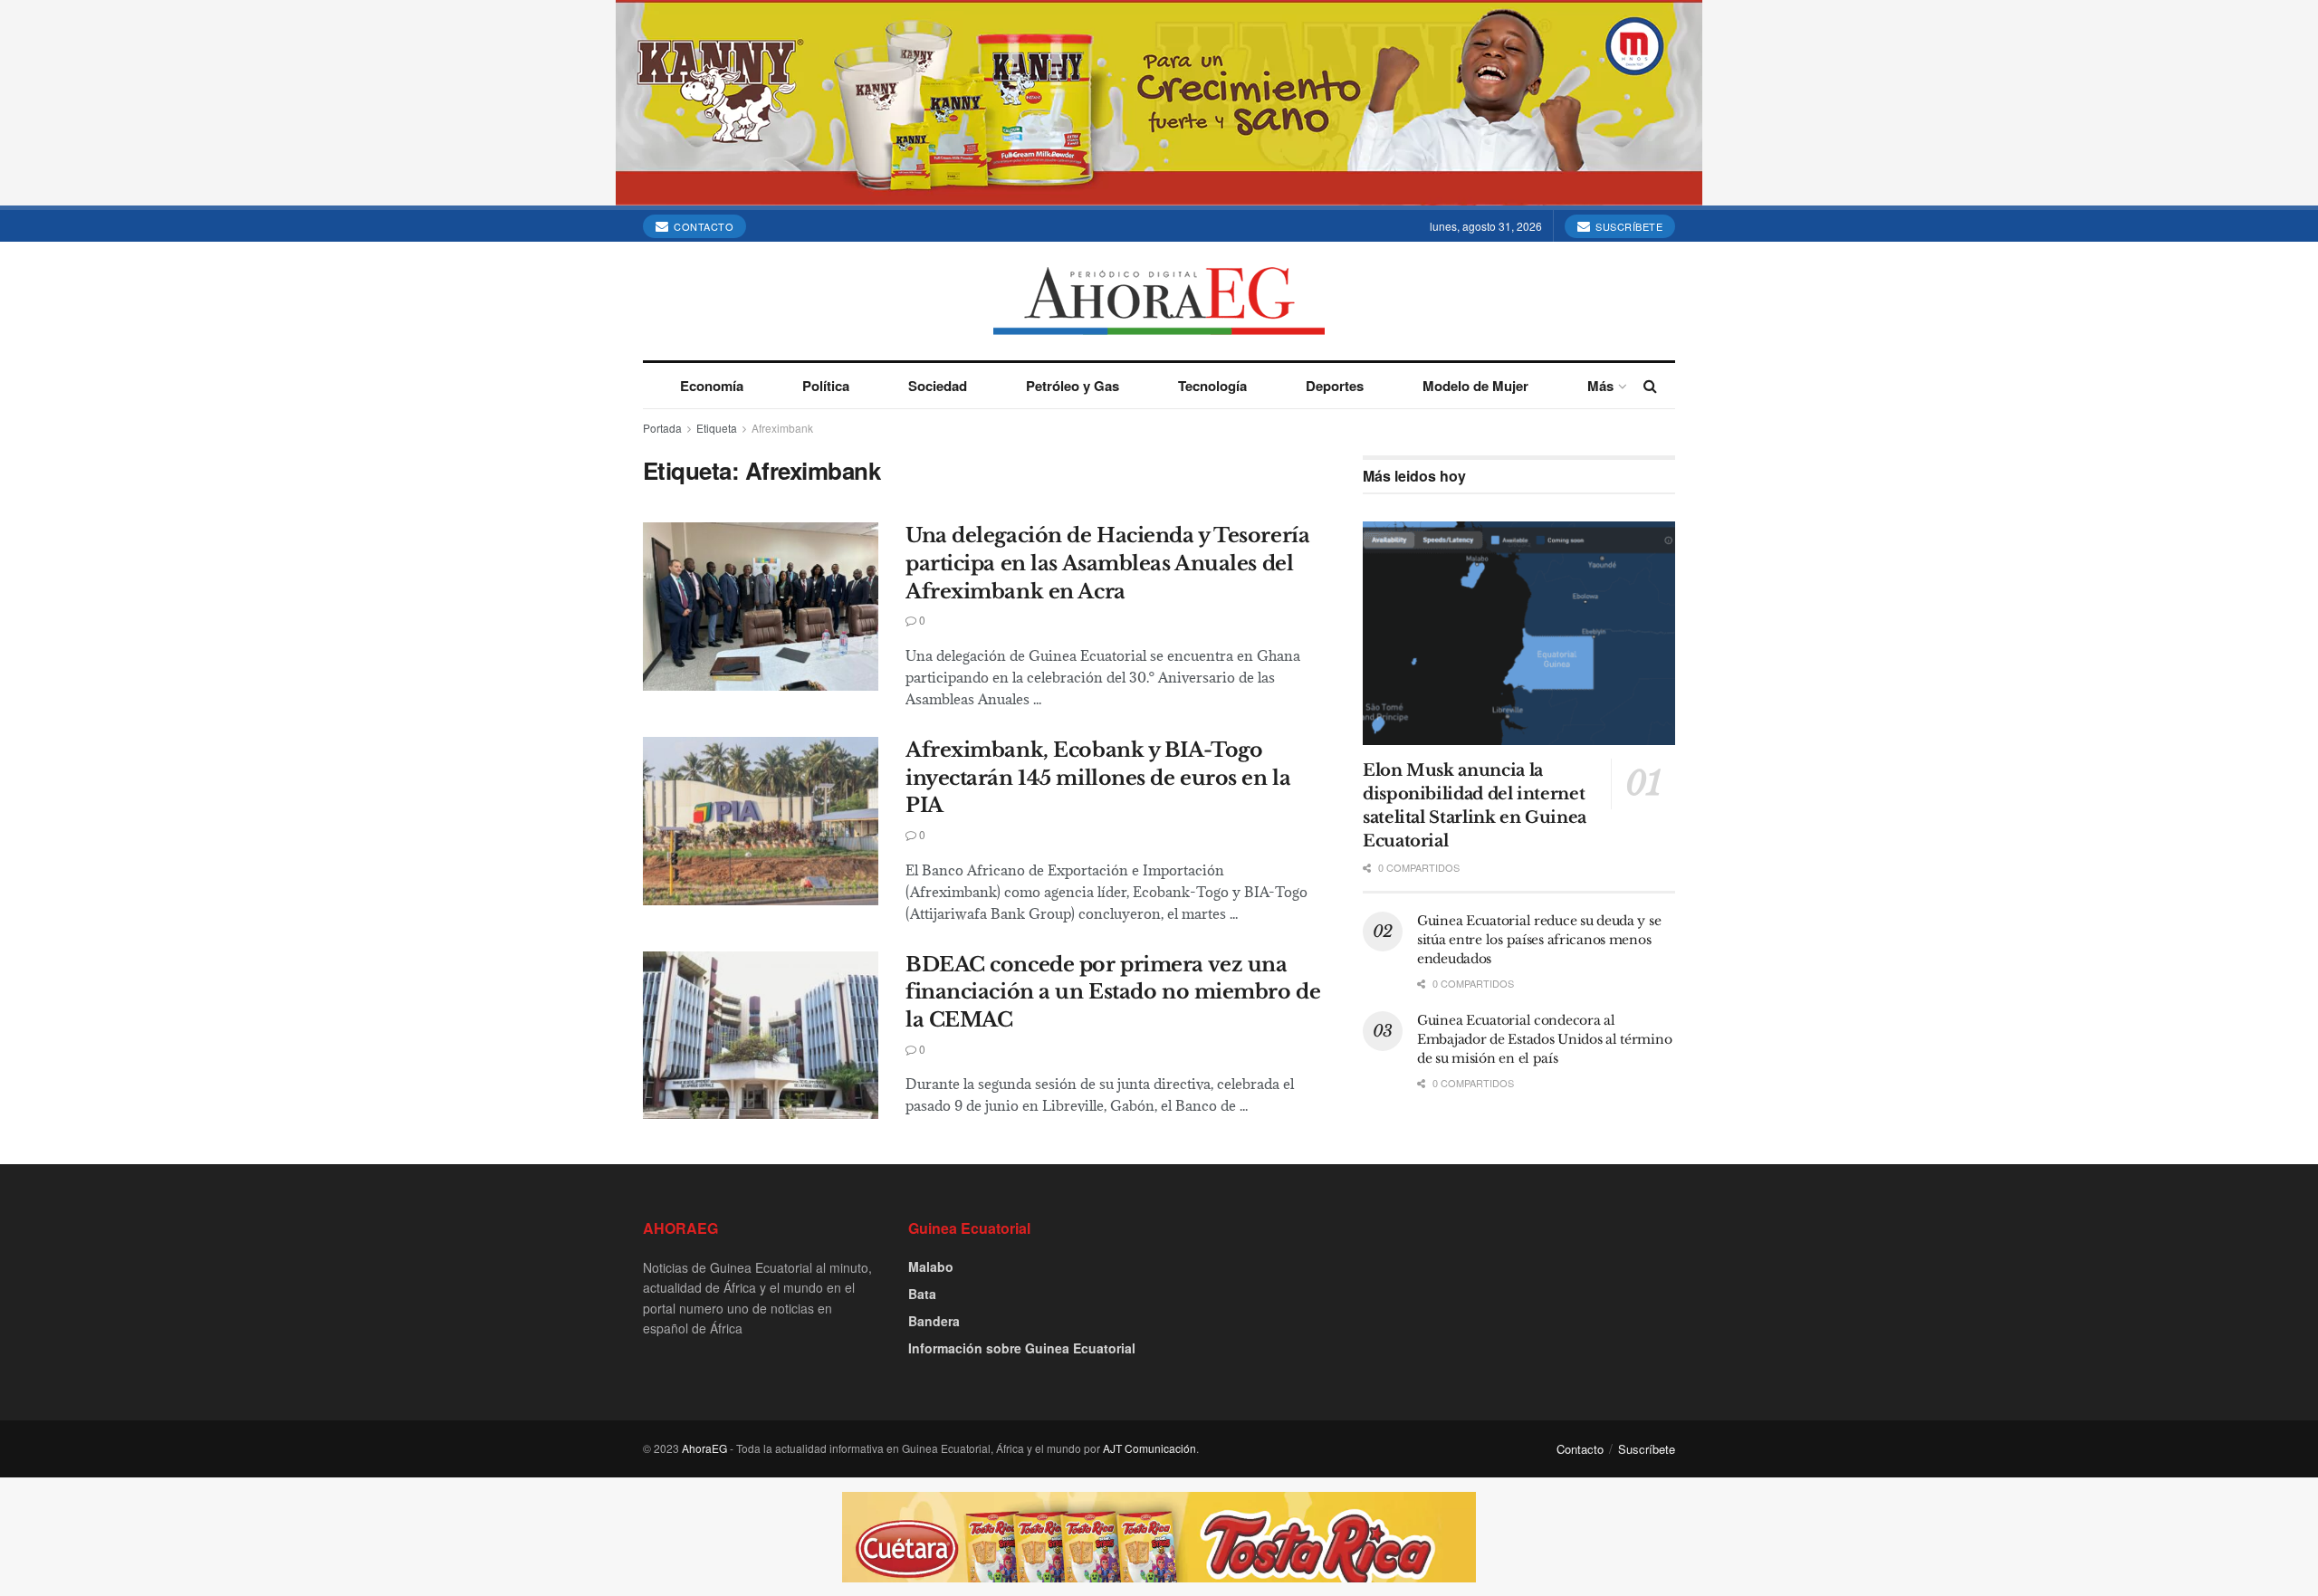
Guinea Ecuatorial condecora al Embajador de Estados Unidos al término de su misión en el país (1544, 1039)
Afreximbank (782, 428)
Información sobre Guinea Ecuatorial (1022, 1348)
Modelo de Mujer (1475, 386)
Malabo (931, 1266)
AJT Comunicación (1149, 1448)
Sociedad (938, 386)
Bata (922, 1294)
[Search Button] (1650, 386)
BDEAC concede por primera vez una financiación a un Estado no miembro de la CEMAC (1113, 993)
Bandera (934, 1321)
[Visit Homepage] (1159, 301)
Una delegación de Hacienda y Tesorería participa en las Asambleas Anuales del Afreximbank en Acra (1107, 564)
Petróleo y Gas (1073, 386)
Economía (712, 386)
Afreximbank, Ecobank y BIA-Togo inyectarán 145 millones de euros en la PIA (1098, 778)
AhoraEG (704, 1448)
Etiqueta (717, 428)
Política (826, 386)
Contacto (703, 226)
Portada (662, 428)
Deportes (1335, 386)
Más (1600, 386)
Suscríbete (1628, 226)
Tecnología (1212, 386)
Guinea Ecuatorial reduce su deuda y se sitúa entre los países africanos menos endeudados (1539, 940)
